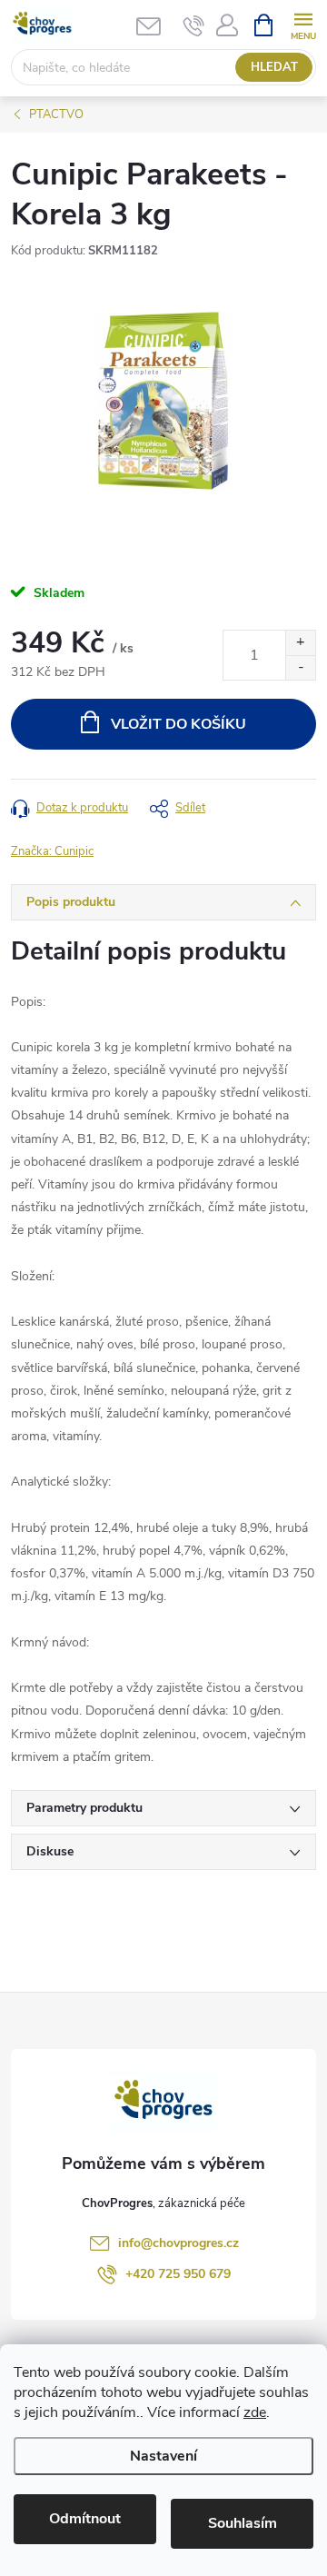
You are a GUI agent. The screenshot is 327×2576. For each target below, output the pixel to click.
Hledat (274, 67)
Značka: (52, 851)
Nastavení (163, 2456)
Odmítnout (85, 2519)
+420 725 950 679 (178, 2274)
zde (255, 2412)
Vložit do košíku (178, 724)
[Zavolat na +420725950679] (194, 25)
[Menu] (303, 24)
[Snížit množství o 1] (300, 667)
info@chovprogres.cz (178, 2243)
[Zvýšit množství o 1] (300, 643)
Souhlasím (243, 2523)
